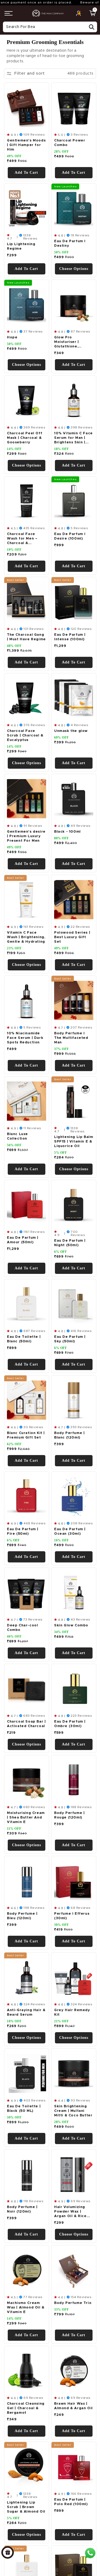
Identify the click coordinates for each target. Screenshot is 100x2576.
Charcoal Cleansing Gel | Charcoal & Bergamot (26, 2408)
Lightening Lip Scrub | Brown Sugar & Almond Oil (26, 2507)
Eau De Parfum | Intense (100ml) (70, 637)
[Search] (91, 27)
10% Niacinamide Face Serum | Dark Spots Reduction (25, 1038)
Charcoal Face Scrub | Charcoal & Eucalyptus (25, 736)
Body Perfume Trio (73, 2303)
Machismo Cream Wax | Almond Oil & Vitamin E (26, 2308)
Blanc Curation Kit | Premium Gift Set (26, 1435)
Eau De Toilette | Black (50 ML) (24, 2109)
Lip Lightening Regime (21, 246)
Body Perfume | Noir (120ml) (22, 2209)
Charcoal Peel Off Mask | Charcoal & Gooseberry (25, 438)
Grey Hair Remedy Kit (72, 2012)
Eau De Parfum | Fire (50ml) (23, 1532)
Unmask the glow (71, 731)
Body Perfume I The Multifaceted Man (71, 1038)
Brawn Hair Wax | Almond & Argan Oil (73, 2406)
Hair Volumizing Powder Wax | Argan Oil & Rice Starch (70, 2212)
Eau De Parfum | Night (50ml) (70, 1243)
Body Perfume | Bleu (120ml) (22, 1916)
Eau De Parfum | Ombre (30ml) (70, 1724)
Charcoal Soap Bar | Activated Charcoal (26, 1724)
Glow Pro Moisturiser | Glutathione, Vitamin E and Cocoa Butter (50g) (73, 342)
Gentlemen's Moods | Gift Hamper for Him (26, 145)
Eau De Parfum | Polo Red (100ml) (71, 2502)
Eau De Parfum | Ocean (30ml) (70, 1532)
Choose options (73, 269)
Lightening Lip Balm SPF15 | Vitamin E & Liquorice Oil (74, 1142)
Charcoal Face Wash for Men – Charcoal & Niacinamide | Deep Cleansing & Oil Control (26, 539)
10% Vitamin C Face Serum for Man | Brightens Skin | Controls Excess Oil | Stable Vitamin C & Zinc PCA (73, 438)
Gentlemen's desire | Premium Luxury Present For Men (26, 836)
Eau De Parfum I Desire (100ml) (70, 536)
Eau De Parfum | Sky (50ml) (70, 1339)
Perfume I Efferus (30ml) (72, 1916)
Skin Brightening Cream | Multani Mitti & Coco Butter (73, 2111)
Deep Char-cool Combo (22, 1628)
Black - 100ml (67, 832)
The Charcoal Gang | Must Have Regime (26, 637)
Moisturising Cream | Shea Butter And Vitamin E (26, 1818)
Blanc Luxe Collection (17, 1136)
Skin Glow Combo (71, 1625)
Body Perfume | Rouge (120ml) (69, 1815)
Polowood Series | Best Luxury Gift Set (72, 937)
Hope (12, 337)
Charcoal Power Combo (70, 143)
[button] (9, 13)
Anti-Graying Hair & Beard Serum (26, 2012)
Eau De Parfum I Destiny (70, 244)
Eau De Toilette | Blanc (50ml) (24, 1339)
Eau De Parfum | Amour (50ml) (23, 1240)
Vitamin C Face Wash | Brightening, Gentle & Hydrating (26, 937)
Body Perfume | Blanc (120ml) (69, 1435)
